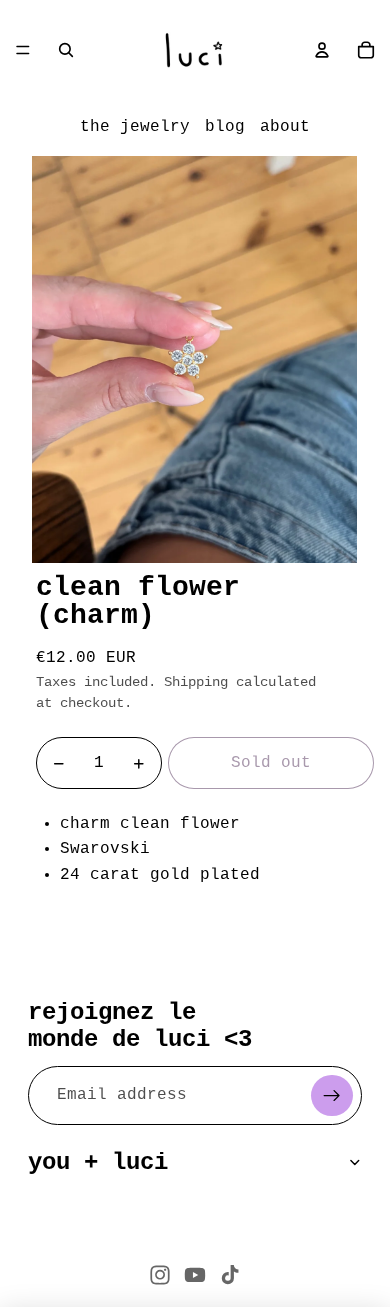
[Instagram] (160, 1275)
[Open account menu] (322, 50)
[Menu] (23, 50)
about (285, 127)
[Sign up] (332, 1096)
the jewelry (135, 127)
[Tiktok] (230, 1275)
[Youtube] (195, 1275)
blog (225, 127)
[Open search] (66, 50)
